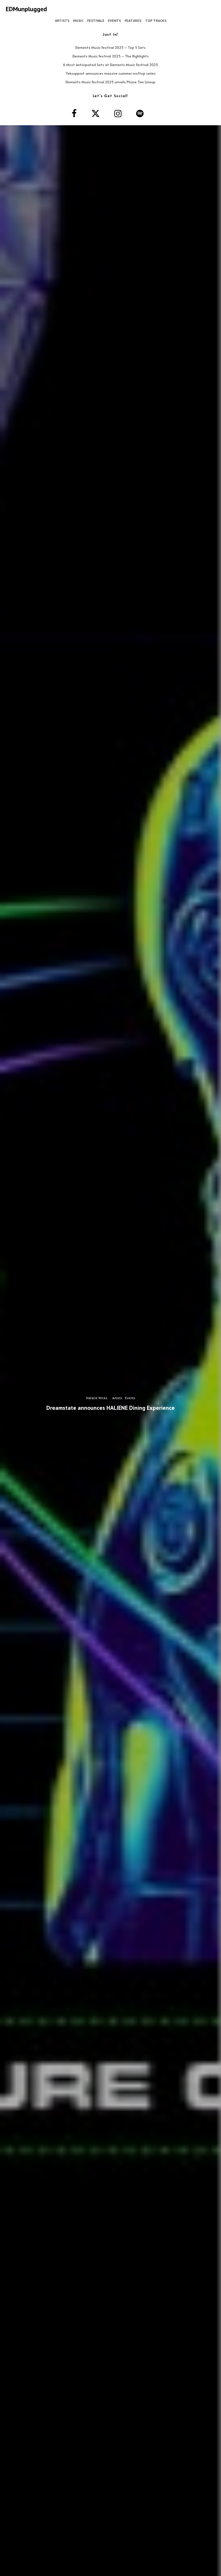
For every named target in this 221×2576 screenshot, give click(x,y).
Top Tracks (156, 21)
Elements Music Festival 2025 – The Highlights (111, 56)
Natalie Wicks (97, 1398)
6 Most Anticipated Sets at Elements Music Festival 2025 (110, 65)
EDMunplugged (26, 9)
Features (133, 21)
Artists (62, 21)
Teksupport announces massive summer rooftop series (111, 73)
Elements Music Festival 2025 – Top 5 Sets (110, 47)
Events (114, 21)
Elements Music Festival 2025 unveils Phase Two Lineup (110, 82)
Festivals (96, 21)
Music (78, 21)
